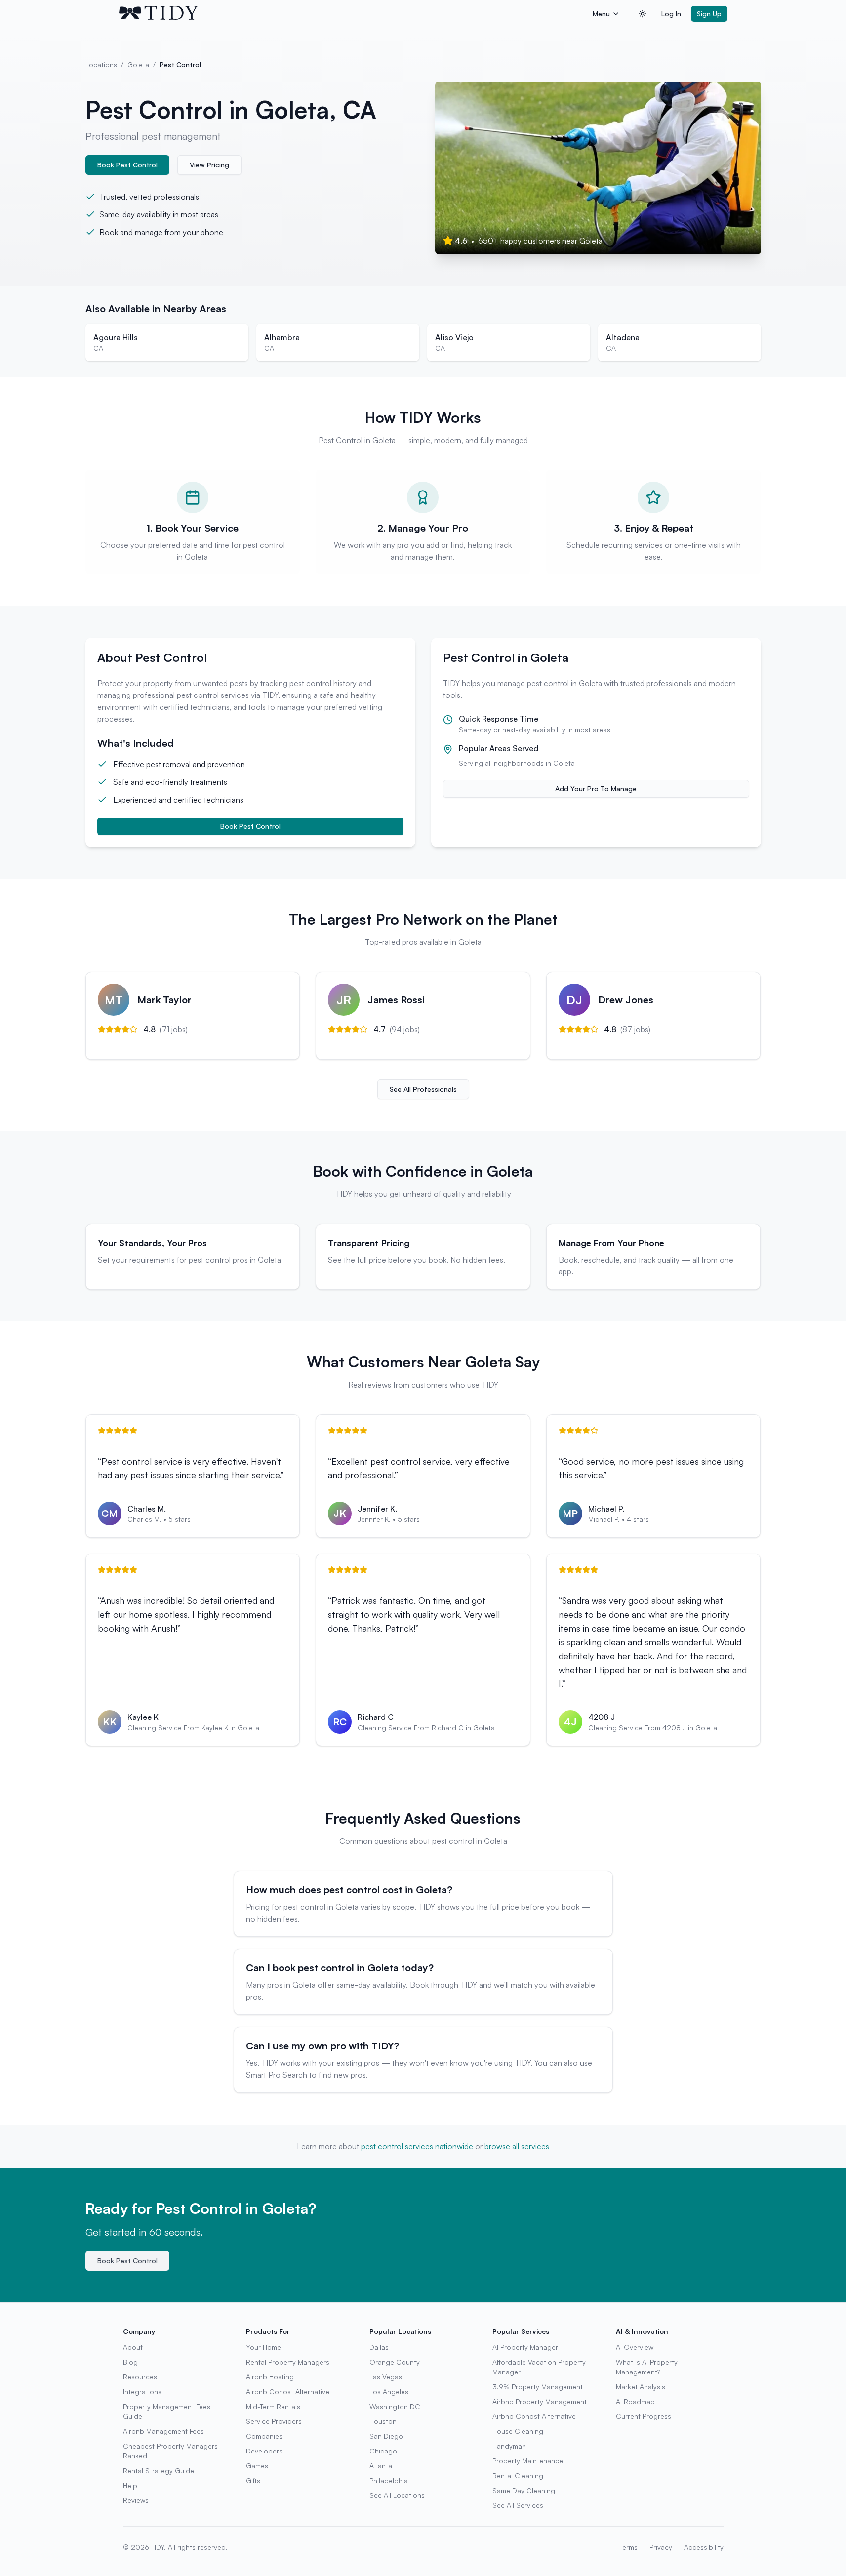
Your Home (263, 2347)
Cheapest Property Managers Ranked (170, 2451)
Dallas (379, 2347)
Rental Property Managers (288, 2362)
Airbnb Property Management (540, 2401)
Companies (264, 2436)
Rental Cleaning (518, 2475)
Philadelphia (389, 2480)
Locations (101, 64)
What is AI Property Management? (647, 2367)
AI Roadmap (635, 2401)
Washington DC (395, 2406)
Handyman (509, 2446)
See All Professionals (423, 1089)
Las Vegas (386, 2377)
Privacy (661, 2547)
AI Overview (635, 2347)
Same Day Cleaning (524, 2490)
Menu (601, 14)
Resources (140, 2377)
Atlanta (381, 2466)
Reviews (136, 2500)
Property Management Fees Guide (167, 2411)
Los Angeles (389, 2392)
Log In (671, 14)
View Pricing (209, 165)
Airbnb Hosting (270, 2377)
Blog (130, 2362)
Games (257, 2466)
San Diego (386, 2436)
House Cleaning (518, 2431)
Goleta (138, 64)
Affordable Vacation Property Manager (539, 2367)
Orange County (395, 2362)
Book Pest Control (127, 165)
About (133, 2347)
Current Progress (644, 2416)
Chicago (383, 2451)
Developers (264, 2451)
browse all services (517, 2146)
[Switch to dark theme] (643, 14)
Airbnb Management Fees (163, 2431)
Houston (383, 2421)
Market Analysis (641, 2387)
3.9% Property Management (538, 2387)
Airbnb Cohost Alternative (288, 2392)
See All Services (518, 2505)
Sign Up (709, 14)
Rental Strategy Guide (159, 2471)
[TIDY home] (353, 14)
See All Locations (397, 2495)
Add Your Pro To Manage (596, 789)
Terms (628, 2547)
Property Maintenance (528, 2461)
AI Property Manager (525, 2347)
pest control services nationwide (417, 2146)
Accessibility (704, 2547)
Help (130, 2485)
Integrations (142, 2392)
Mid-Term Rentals (273, 2406)
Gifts (253, 2480)
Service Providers (274, 2421)
